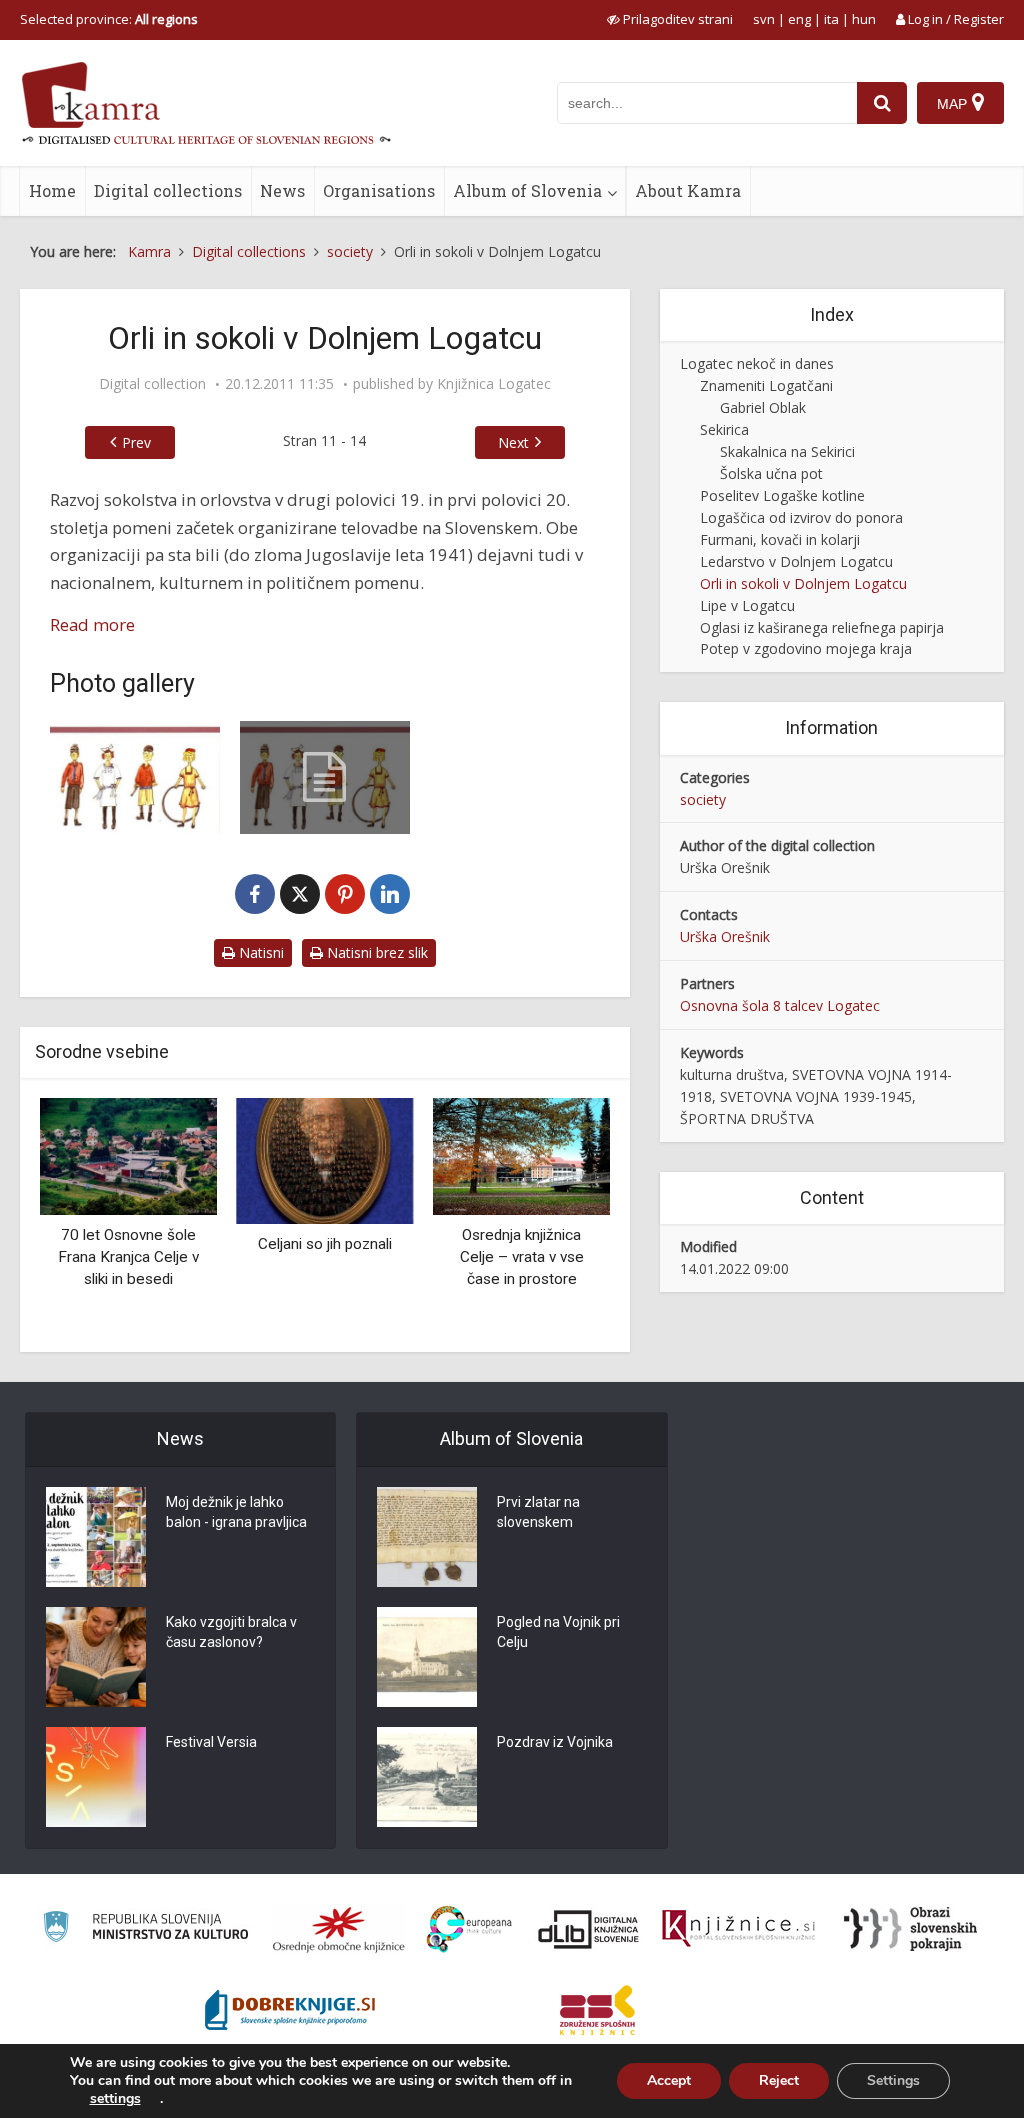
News (282, 190)
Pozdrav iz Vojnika (555, 1742)
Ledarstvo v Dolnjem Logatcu (796, 561)
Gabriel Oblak (763, 407)
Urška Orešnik (725, 936)
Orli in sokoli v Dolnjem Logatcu (803, 583)
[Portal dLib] (589, 1929)
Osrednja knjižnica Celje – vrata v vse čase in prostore (522, 1256)
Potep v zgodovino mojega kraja (806, 648)
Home (52, 190)
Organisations (379, 190)
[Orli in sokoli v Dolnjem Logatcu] (135, 777)
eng (799, 19)
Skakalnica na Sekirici (787, 451)
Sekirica (724, 429)
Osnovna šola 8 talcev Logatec (780, 1005)
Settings (893, 2080)
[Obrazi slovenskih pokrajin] (910, 1929)
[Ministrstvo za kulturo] (145, 1929)
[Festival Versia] (96, 1777)
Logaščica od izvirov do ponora (801, 517)
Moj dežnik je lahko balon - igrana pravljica (236, 1512)
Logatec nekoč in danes (757, 363)
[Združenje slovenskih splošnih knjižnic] (738, 1929)
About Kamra (688, 190)
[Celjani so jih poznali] (325, 1159)
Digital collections (168, 190)
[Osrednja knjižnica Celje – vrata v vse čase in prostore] (521, 1154)
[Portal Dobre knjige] (290, 2010)
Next (513, 442)
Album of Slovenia (527, 190)
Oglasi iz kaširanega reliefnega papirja (822, 627)
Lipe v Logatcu (747, 605)
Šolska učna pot (771, 473)
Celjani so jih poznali (325, 1244)
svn (764, 19)
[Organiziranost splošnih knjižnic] (339, 1929)
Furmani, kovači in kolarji (780, 539)
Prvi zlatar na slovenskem (538, 1512)
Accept (669, 2080)
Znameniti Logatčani (766, 385)
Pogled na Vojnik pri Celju (558, 1632)
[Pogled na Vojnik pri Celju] (427, 1657)
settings (115, 2099)
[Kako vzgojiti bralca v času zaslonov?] (96, 1657)
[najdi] (882, 103)
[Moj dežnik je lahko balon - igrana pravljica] (96, 1537)
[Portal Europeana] (469, 1929)
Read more (92, 624)
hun (864, 19)
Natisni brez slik (375, 952)
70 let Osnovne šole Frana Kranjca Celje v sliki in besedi (128, 1256)
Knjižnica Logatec (494, 384)
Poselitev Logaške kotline (782, 495)
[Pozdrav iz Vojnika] (427, 1777)
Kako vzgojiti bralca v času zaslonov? (231, 1632)
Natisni (259, 952)
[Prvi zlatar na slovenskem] (427, 1537)
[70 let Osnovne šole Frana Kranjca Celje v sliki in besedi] (128, 1154)
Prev (136, 442)
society (703, 799)
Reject (779, 2080)
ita (831, 19)
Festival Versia (211, 1742)
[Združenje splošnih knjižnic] (597, 2010)
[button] (560, 1217)
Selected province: (109, 19)
